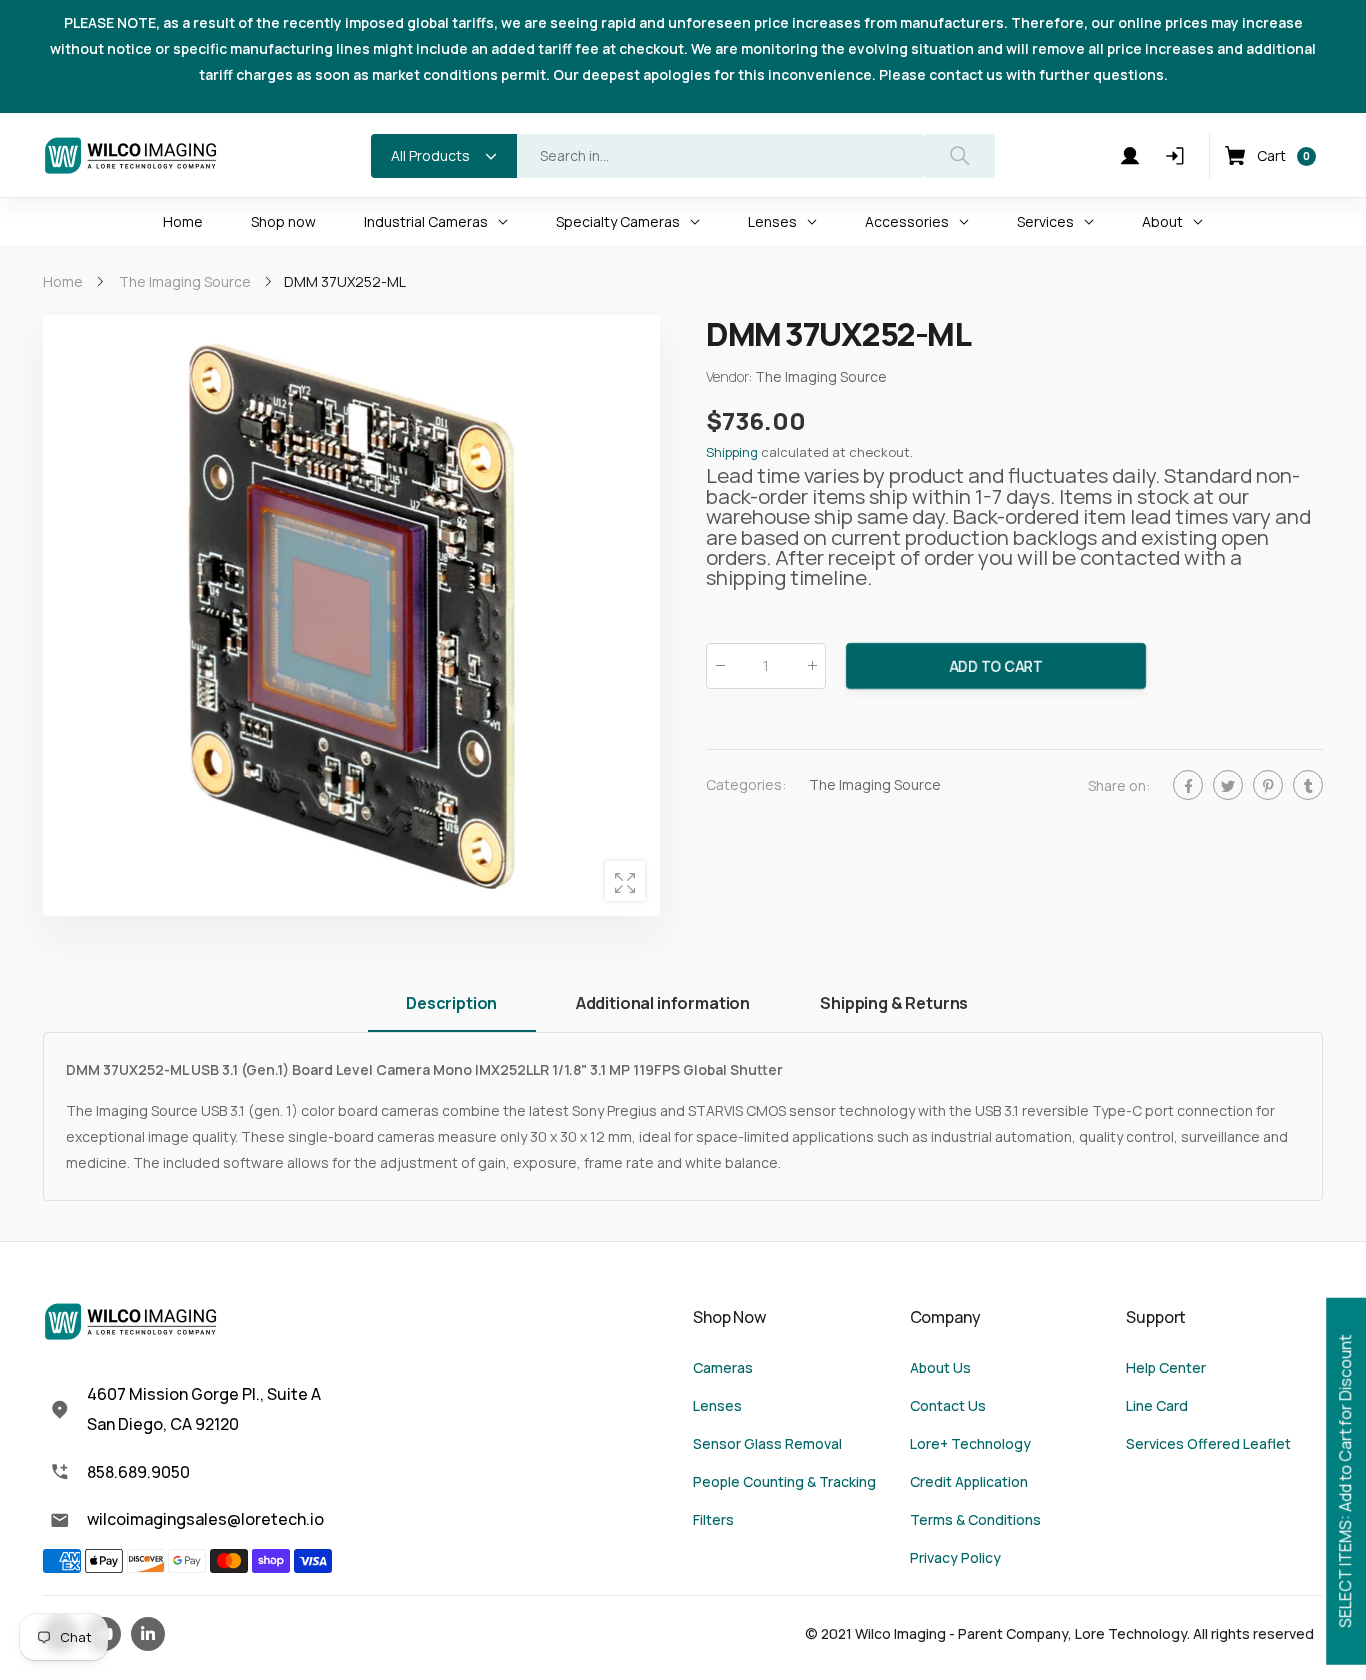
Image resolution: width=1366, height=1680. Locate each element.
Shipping (732, 453)
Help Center (1166, 1367)
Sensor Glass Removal (767, 1443)
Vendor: (730, 377)
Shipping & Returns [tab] (894, 1003)
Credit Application (969, 1481)
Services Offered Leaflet (1208, 1443)
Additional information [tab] (663, 1003)
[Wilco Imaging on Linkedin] (148, 1634)
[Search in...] (960, 156)
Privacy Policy (955, 1557)
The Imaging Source (875, 784)
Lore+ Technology (970, 1443)
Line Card (1157, 1405)
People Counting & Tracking (784, 1481)
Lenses (717, 1405)
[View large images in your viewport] (625, 881)
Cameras (723, 1367)
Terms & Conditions (975, 1519)
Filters (713, 1519)
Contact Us (948, 1405)
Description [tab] (451, 1003)
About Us (940, 1367)
